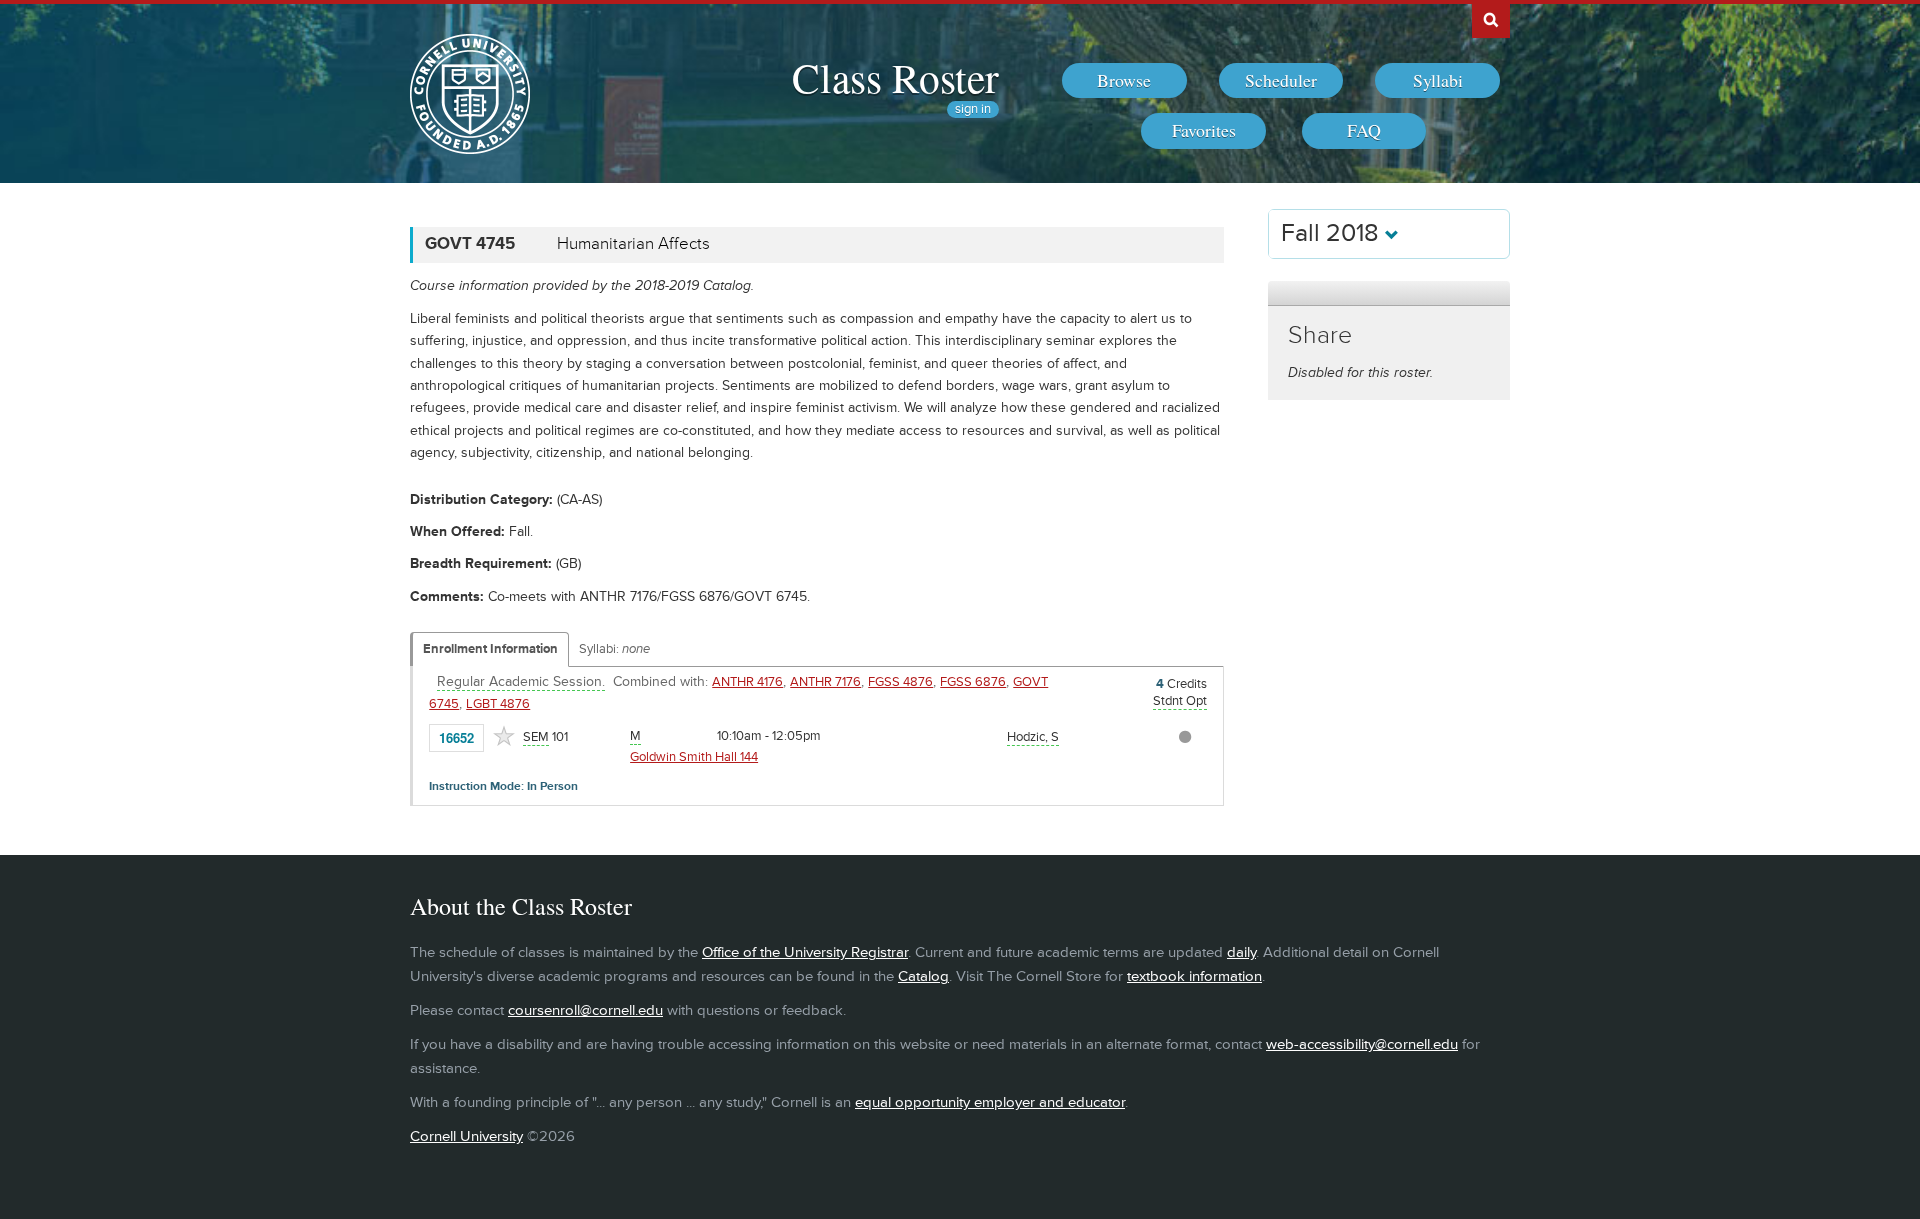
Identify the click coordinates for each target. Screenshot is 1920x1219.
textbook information (1194, 976)
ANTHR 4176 (747, 682)
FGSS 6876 (973, 682)
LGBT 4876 (498, 704)
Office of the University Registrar (805, 952)
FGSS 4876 (900, 682)
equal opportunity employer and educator (990, 1102)
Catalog (923, 976)
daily (1241, 952)
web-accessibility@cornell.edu (1362, 1044)
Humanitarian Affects (633, 244)
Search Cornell (1491, 19)
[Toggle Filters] (1389, 293)
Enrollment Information (490, 649)
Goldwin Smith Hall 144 (694, 757)
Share (1320, 335)
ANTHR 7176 (825, 682)
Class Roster (895, 77)
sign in (973, 109)
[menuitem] (1124, 81)
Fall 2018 (1333, 233)
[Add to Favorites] (504, 736)
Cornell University (466, 1136)
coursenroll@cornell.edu (585, 1010)
